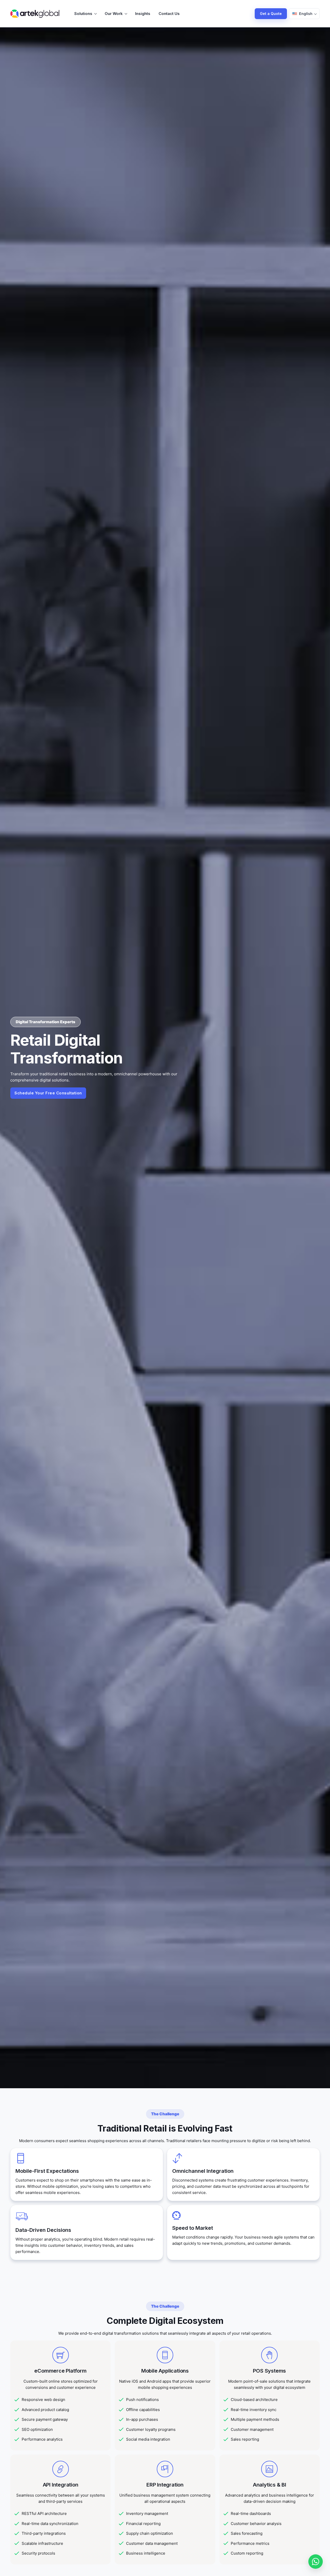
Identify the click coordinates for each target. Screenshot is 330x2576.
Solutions (83, 14)
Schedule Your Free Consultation (48, 1093)
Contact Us (169, 14)
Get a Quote (271, 14)
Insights (143, 14)
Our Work (114, 14)
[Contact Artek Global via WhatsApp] (316, 2562)
